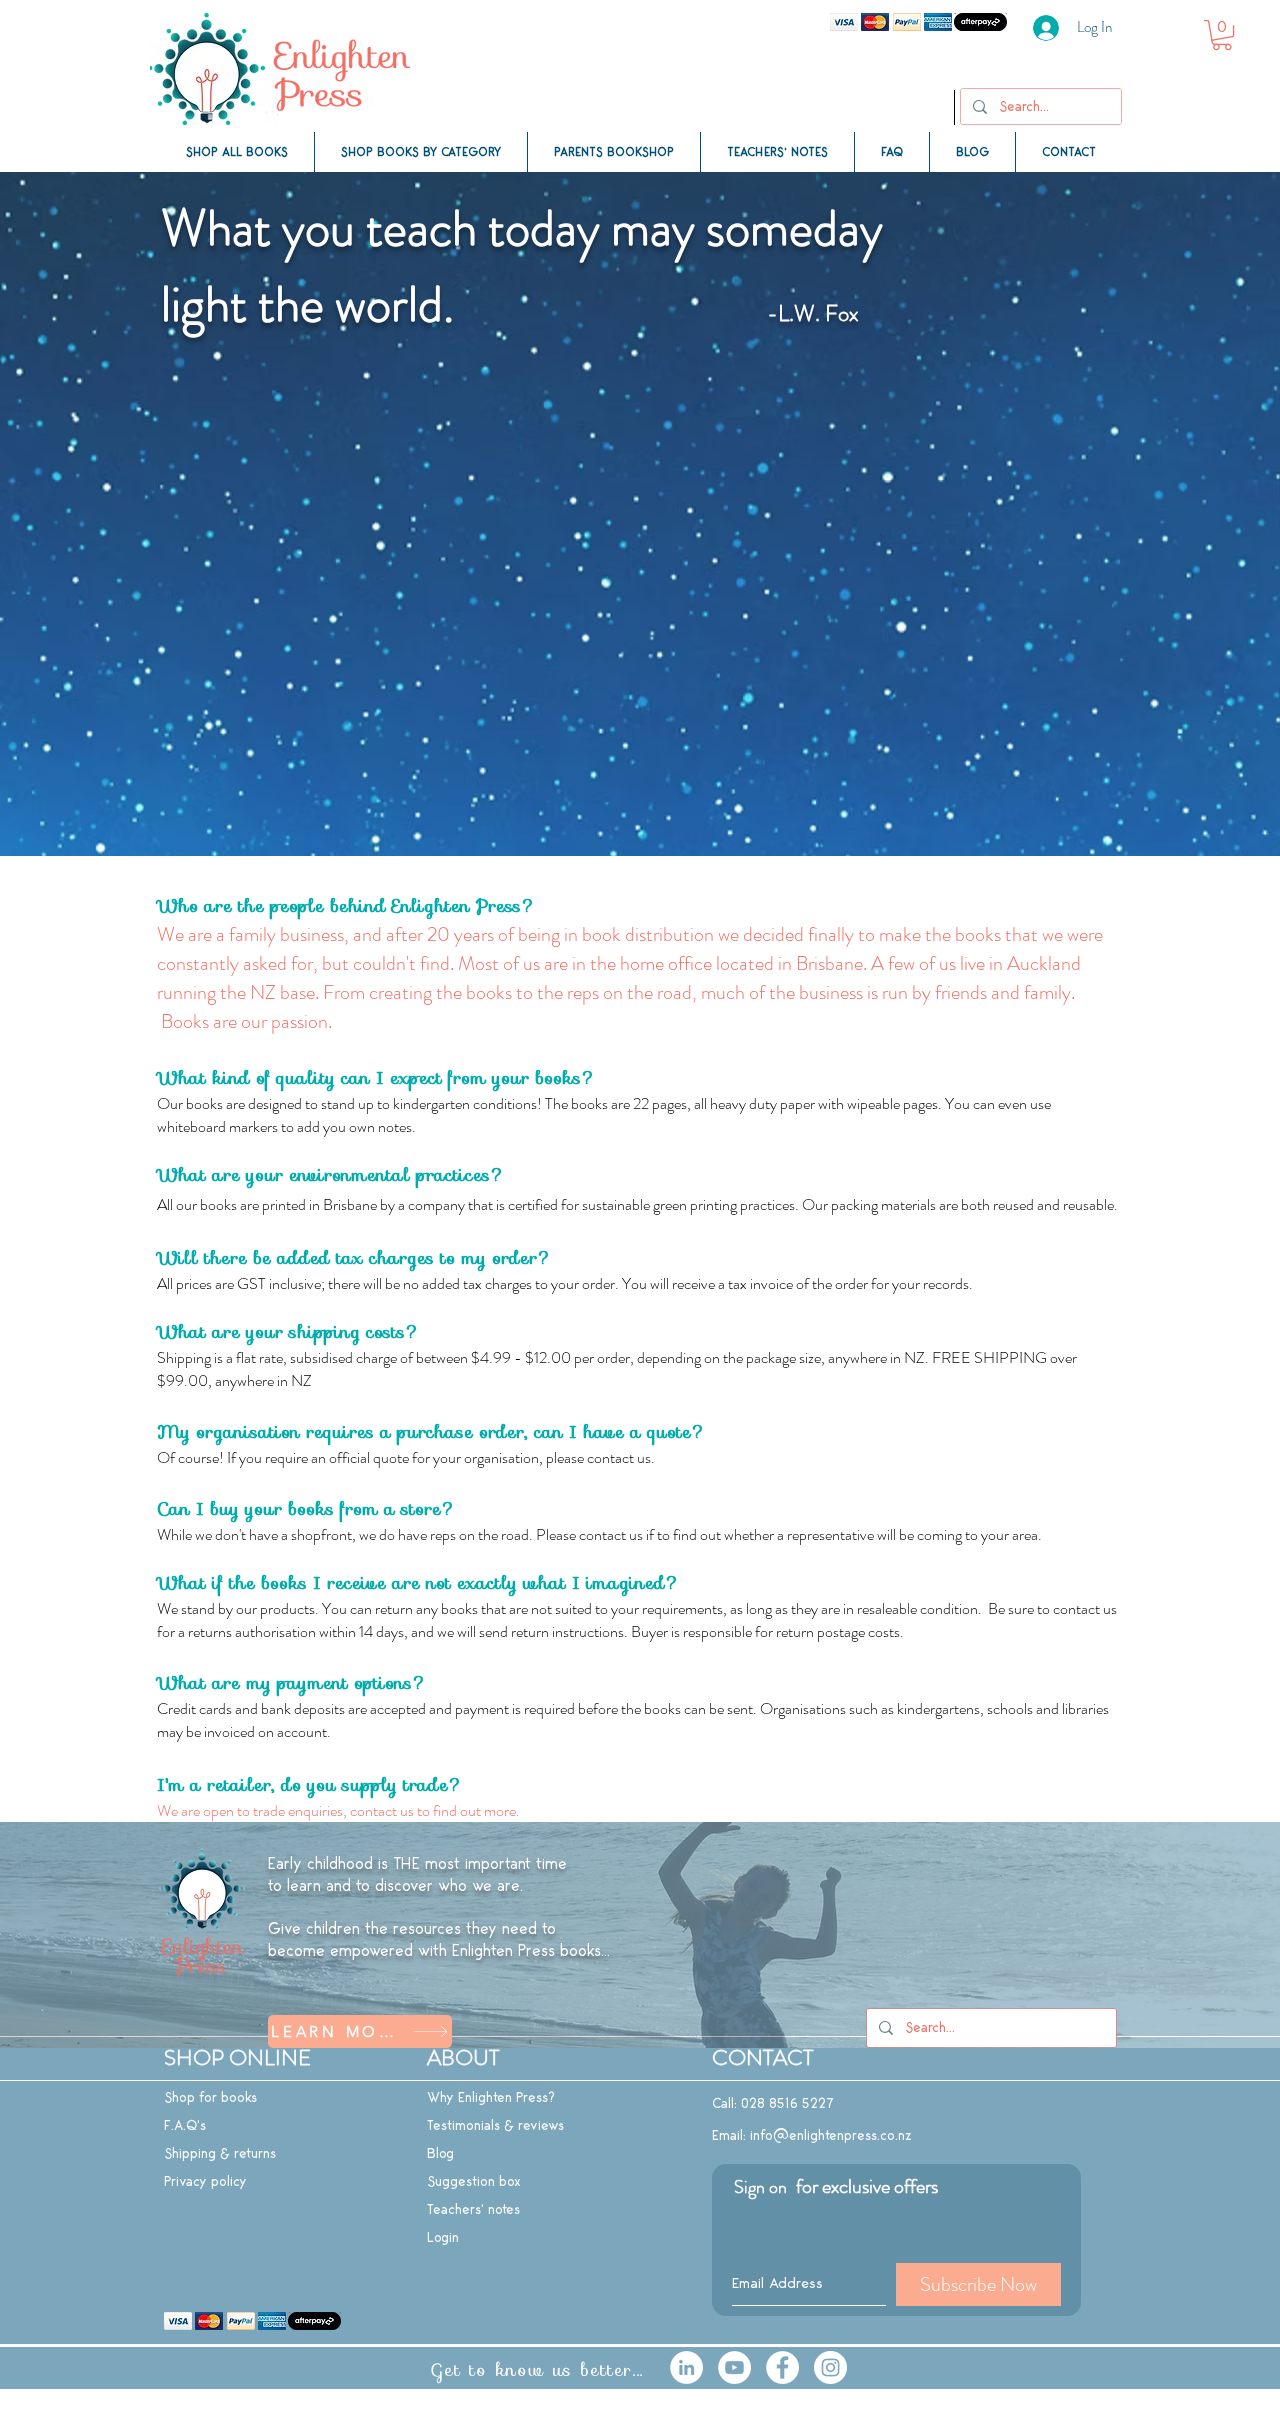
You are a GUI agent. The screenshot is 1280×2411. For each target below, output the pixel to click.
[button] (1222, 35)
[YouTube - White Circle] (734, 2367)
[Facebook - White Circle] (782, 2367)
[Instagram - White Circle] (830, 2367)
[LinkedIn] (686, 2367)
